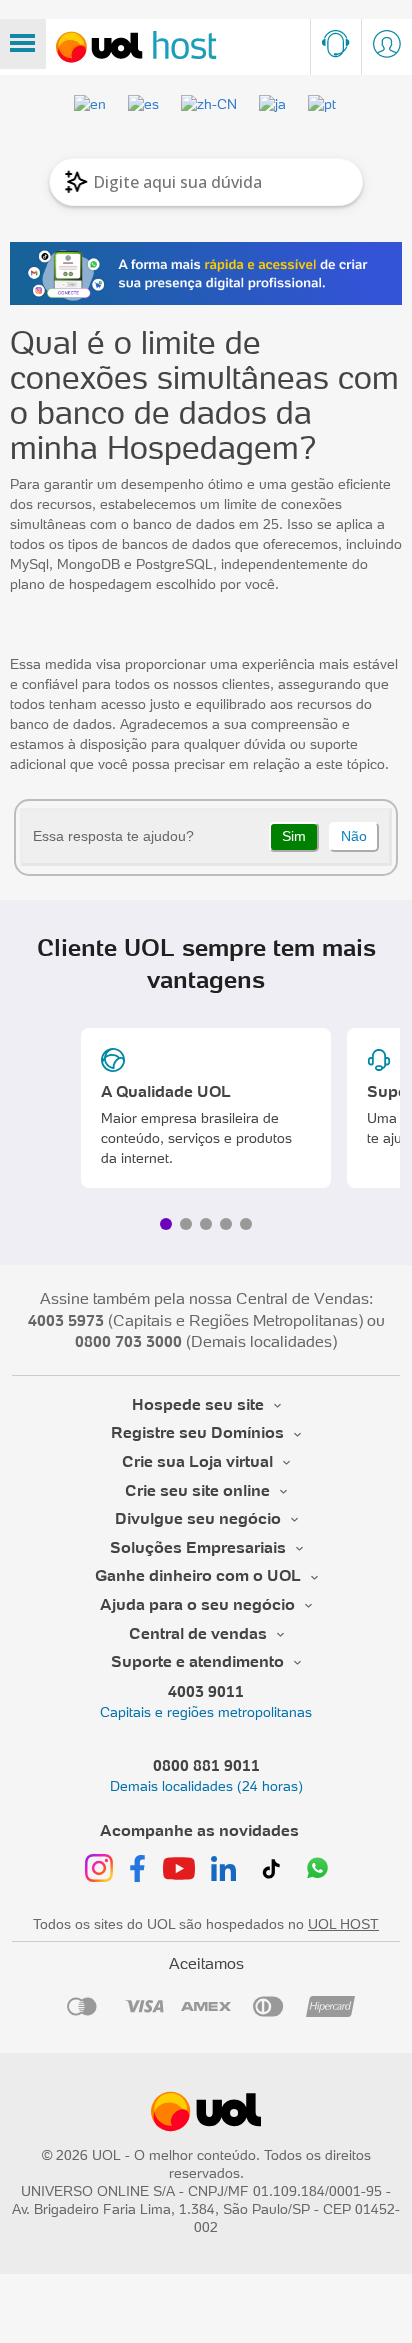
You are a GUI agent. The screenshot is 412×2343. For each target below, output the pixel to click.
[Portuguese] (323, 104)
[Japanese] (273, 104)
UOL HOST (343, 1924)
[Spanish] (144, 104)
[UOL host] (136, 47)
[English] (91, 104)
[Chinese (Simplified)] (210, 104)
